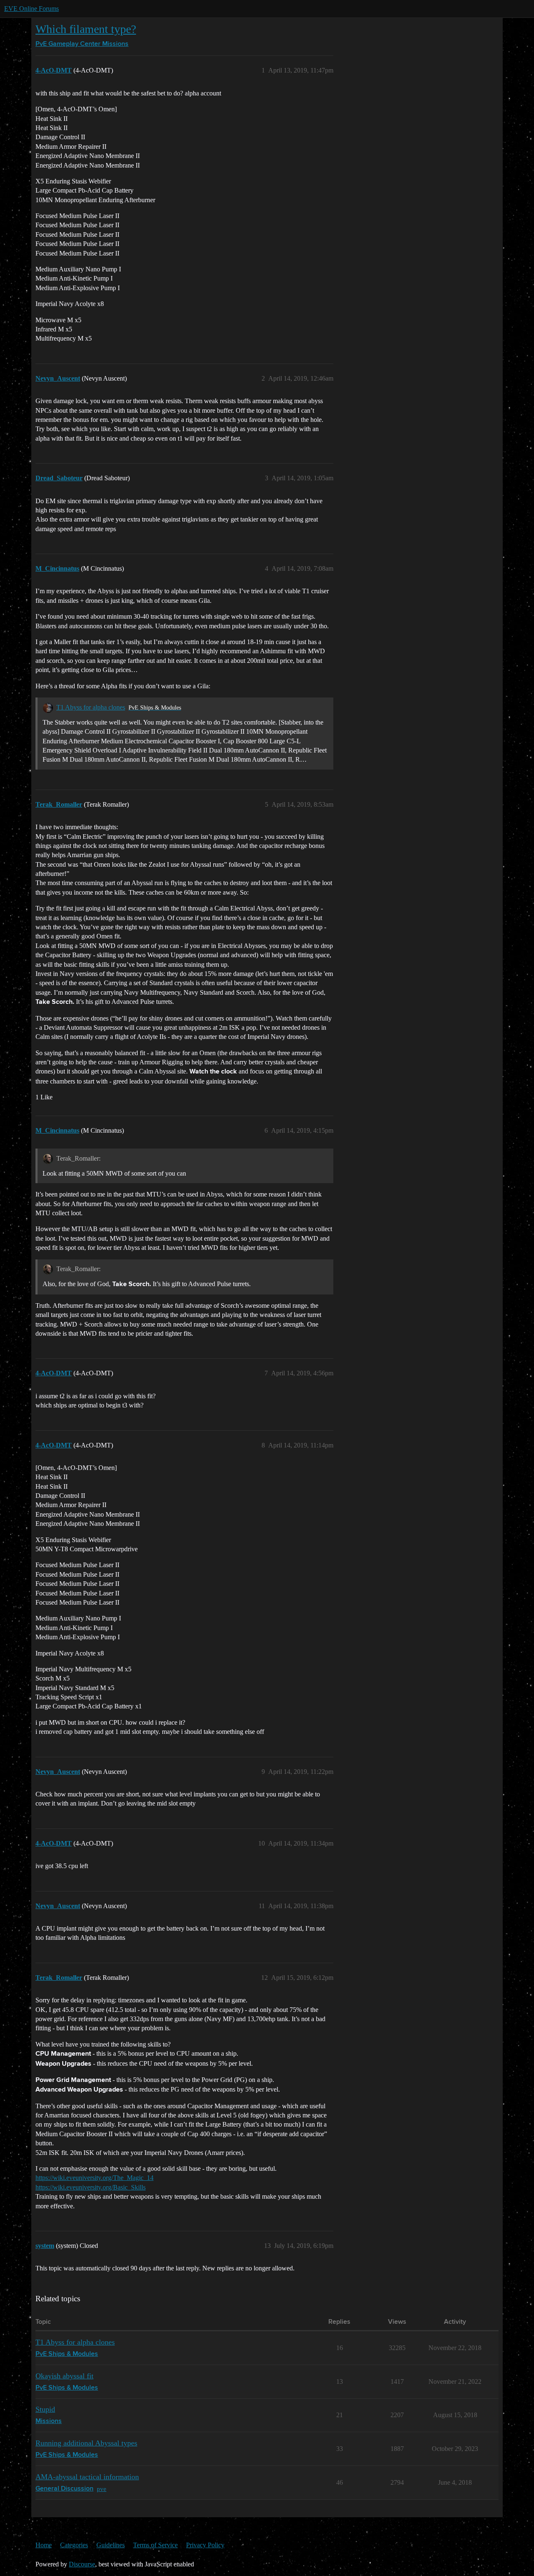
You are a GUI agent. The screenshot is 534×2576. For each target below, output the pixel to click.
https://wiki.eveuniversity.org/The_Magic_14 (94, 2178)
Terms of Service (155, 2545)
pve (102, 2489)
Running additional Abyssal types (86, 2443)
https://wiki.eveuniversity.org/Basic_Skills (91, 2187)
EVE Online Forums (31, 9)
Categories (74, 2545)
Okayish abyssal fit (64, 2376)
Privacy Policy (205, 2545)
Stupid (45, 2409)
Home (44, 2545)
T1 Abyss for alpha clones (91, 707)
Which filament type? (86, 29)
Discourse (82, 2564)
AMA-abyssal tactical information (87, 2477)
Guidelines (111, 2545)
